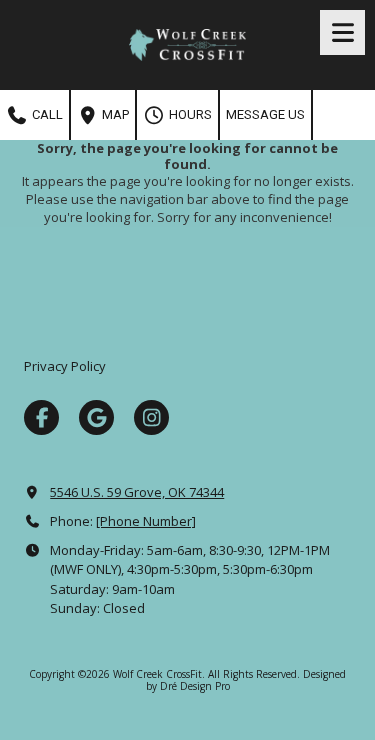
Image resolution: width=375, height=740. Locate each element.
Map (114, 114)
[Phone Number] (146, 521)
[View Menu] (342, 32)
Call (46, 114)
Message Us (265, 114)
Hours (189, 114)
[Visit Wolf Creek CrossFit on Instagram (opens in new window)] (151, 417)
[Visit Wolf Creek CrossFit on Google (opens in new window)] (96, 417)
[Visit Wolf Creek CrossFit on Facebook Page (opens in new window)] (41, 417)
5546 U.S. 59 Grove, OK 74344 (137, 492)
